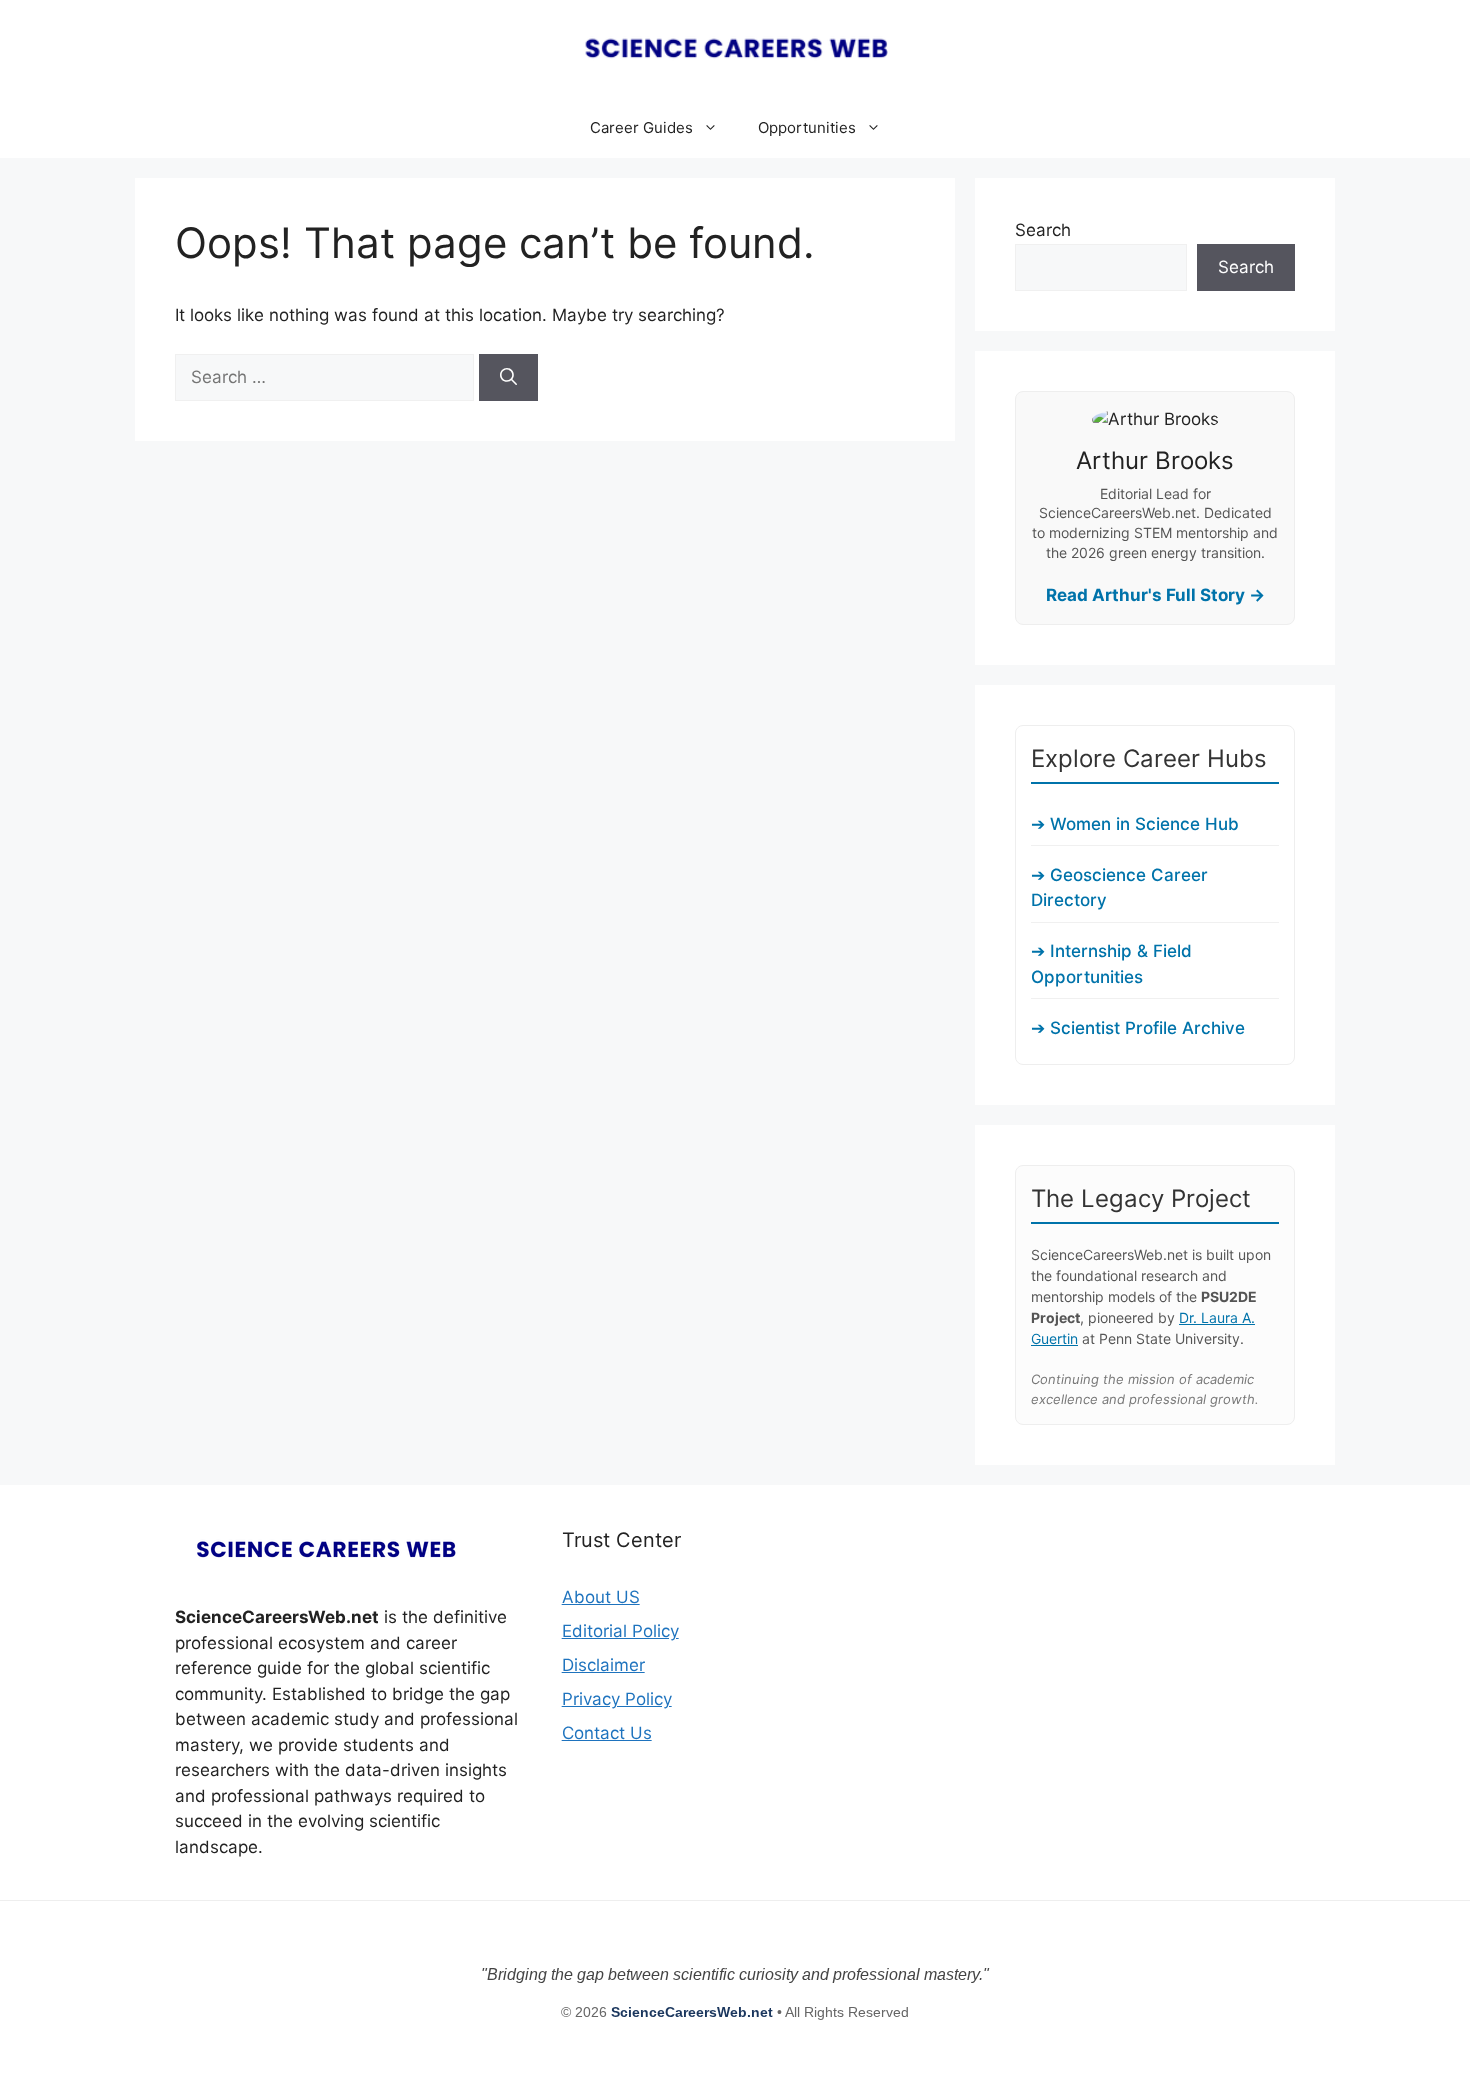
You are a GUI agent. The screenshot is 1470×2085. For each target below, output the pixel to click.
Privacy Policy (617, 1699)
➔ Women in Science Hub (1135, 824)
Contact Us (607, 1733)
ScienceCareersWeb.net (694, 2012)
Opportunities (807, 127)
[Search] (508, 378)
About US (601, 1597)
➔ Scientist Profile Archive (1138, 1028)
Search (1043, 230)
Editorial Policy (620, 1631)
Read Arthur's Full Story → (1155, 595)
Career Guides (641, 127)
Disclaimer (603, 1665)
